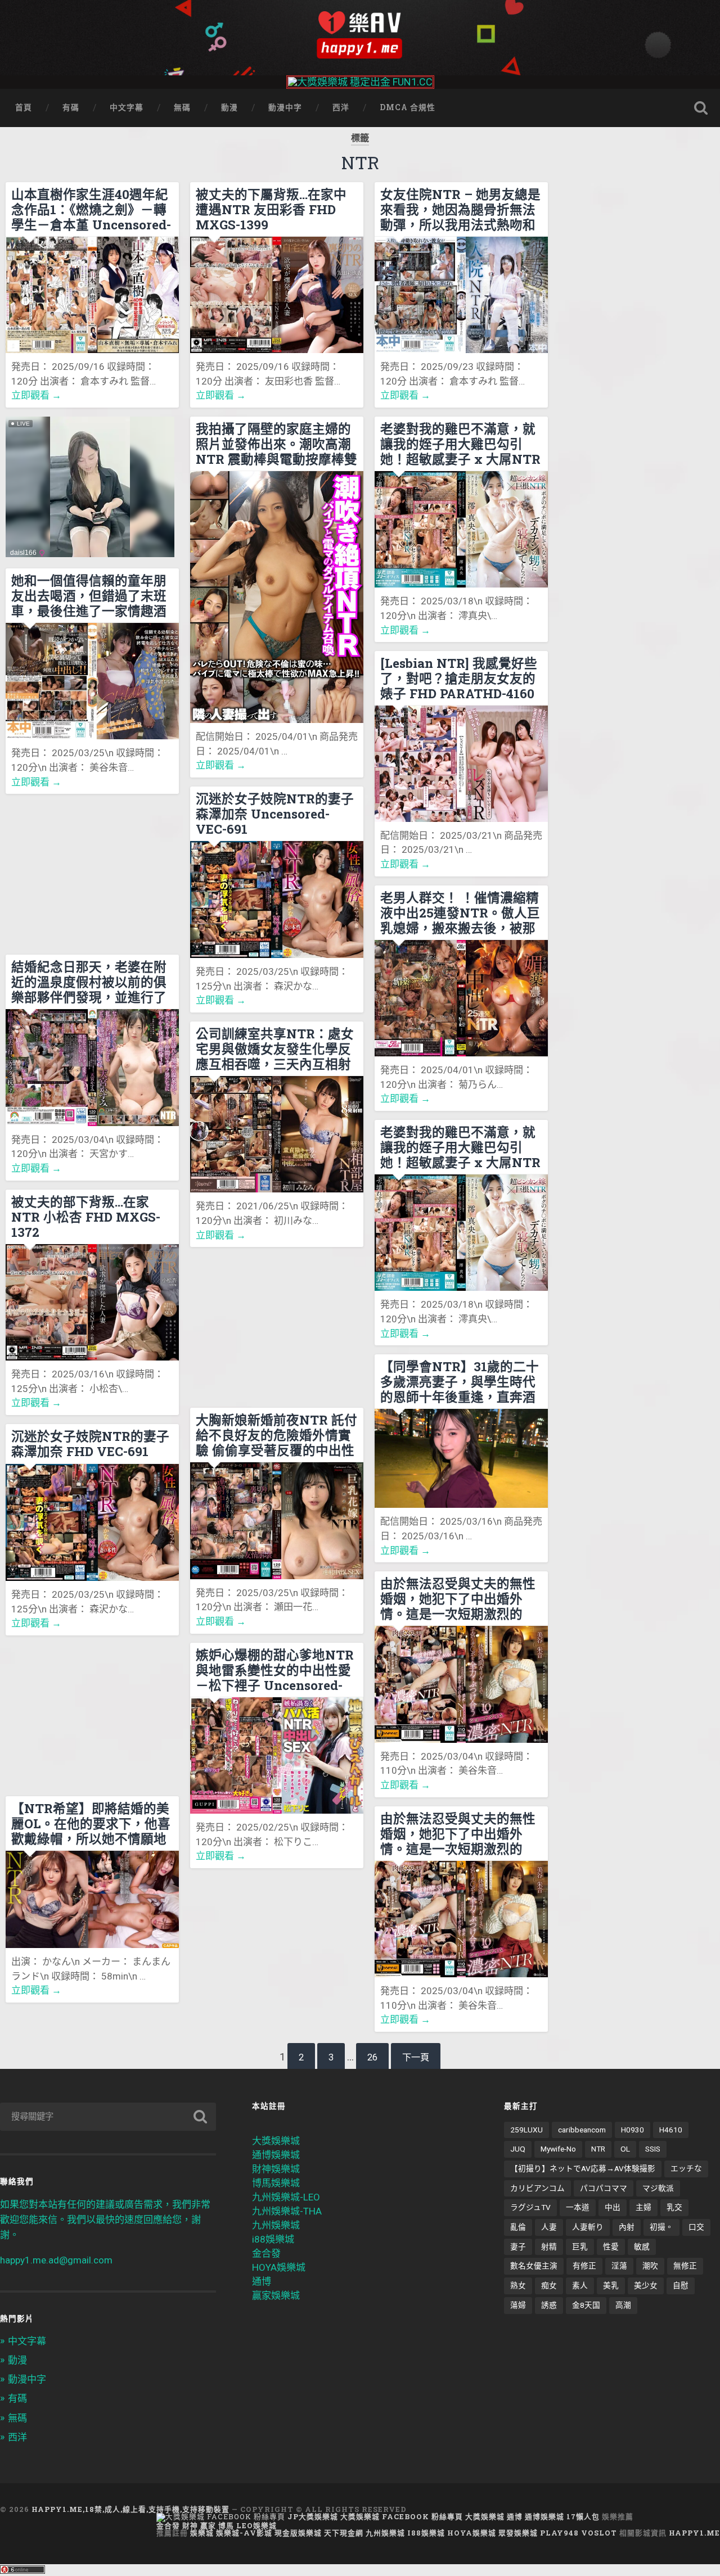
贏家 (208, 2525)
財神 (190, 2525)
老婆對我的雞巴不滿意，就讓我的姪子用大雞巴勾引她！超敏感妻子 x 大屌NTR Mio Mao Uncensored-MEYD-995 (460, 444)
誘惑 (549, 2305)
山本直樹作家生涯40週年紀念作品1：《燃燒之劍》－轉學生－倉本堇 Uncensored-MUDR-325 (91, 209)
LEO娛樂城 (256, 2525)
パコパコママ (604, 2188)
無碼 (182, 107)
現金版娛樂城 (298, 2533)
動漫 (229, 107)
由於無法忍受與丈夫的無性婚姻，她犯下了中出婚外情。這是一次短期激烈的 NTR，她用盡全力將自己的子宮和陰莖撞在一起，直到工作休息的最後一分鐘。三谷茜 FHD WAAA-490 (459, 1598)
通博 (262, 2281)
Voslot (599, 2533)
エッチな (686, 2168)
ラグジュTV (530, 2207)
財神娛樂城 (276, 2169)
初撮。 (661, 2227)
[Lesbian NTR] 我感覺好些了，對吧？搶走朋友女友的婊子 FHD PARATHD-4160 (459, 678)
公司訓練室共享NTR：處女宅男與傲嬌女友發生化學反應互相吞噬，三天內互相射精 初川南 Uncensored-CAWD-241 (275, 1049)
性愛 (611, 2247)
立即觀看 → (36, 395)
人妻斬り (588, 2227)
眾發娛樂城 (518, 2533)
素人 (580, 2285)
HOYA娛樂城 (279, 2267)
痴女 (549, 2285)
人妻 (549, 2227)
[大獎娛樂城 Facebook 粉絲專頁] (221, 2516)
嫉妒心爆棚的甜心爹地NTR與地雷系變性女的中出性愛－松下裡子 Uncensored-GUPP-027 (275, 1670)
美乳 (611, 2285)
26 (372, 2057)
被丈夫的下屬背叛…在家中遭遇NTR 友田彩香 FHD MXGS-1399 (271, 209)
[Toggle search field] (701, 108)
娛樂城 (202, 2533)
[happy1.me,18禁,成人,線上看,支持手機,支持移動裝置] (360, 35)
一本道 (578, 2207)
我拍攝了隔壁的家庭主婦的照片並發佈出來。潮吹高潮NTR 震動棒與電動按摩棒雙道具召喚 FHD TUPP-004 (276, 444)
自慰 (681, 2285)
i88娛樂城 (273, 2239)
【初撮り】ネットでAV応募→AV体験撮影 (583, 2168)
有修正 (584, 2266)
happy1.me (694, 2533)
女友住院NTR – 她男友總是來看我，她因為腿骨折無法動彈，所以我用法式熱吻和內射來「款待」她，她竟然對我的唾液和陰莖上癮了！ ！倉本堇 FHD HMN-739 (460, 209)
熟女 (518, 2285)
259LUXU (526, 2130)
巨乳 (580, 2247)
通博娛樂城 (276, 2155)
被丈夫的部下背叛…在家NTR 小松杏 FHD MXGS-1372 (86, 1217)
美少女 (646, 2285)
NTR (598, 2149)
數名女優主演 (534, 2266)
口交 (696, 2227)
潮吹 (650, 2266)
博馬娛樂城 (276, 2183)
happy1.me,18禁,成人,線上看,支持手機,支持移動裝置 (130, 2509)
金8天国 (586, 2305)
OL (625, 2149)
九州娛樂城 (276, 2225)
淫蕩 (619, 2266)
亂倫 (518, 2227)
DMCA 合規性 (408, 107)
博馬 (226, 2525)
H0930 (633, 2130)
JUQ (518, 2149)
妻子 (518, 2247)
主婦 (643, 2207)
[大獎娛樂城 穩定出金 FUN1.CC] (360, 82)
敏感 (642, 2247)
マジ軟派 (658, 2188)
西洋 (341, 107)
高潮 (623, 2305)
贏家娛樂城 (276, 2295)
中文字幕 (127, 107)
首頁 (24, 107)
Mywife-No (558, 2149)
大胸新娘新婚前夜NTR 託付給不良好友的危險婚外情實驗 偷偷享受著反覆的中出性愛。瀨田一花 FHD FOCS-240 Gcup (276, 1435)
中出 (613, 2207)
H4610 (671, 2130)
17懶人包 (583, 2516)
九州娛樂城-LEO (286, 2197)
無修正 (685, 2266)
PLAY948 (559, 2533)
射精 (549, 2247)
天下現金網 (344, 2533)
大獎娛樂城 (276, 2141)
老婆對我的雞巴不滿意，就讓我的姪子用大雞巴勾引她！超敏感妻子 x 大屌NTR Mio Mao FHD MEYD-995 (460, 1147)
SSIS (653, 2149)
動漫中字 (285, 107)
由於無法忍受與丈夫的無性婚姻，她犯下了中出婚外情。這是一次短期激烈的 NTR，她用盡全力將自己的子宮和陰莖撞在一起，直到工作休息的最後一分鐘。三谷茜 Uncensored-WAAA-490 (459, 1833)
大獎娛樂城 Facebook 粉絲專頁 (402, 2516)
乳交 (674, 2207)
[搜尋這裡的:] (108, 2117)
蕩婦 (518, 2305)
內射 (627, 2227)
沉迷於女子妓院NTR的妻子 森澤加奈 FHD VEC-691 (90, 1444)
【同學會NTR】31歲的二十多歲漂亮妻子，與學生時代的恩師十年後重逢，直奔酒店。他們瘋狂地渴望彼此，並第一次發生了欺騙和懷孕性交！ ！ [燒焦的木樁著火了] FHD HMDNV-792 (460, 1381)
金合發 (266, 2253)
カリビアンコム (537, 2188)
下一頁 (416, 2057)
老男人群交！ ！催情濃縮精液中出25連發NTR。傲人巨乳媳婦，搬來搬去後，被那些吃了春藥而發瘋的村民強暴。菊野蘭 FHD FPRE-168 (460, 912)
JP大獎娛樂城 (313, 2516)
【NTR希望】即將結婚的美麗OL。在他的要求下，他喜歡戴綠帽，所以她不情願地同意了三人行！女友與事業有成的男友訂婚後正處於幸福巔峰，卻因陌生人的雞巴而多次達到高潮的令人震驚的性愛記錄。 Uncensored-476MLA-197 (91, 1823)
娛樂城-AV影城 (244, 2533)
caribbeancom (582, 2130)
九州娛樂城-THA (287, 2211)
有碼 (71, 107)
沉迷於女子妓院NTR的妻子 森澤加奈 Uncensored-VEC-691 (275, 814)
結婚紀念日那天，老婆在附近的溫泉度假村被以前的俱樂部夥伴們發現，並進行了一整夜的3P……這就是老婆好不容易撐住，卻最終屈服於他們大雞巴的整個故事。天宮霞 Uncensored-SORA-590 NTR (91, 982)
